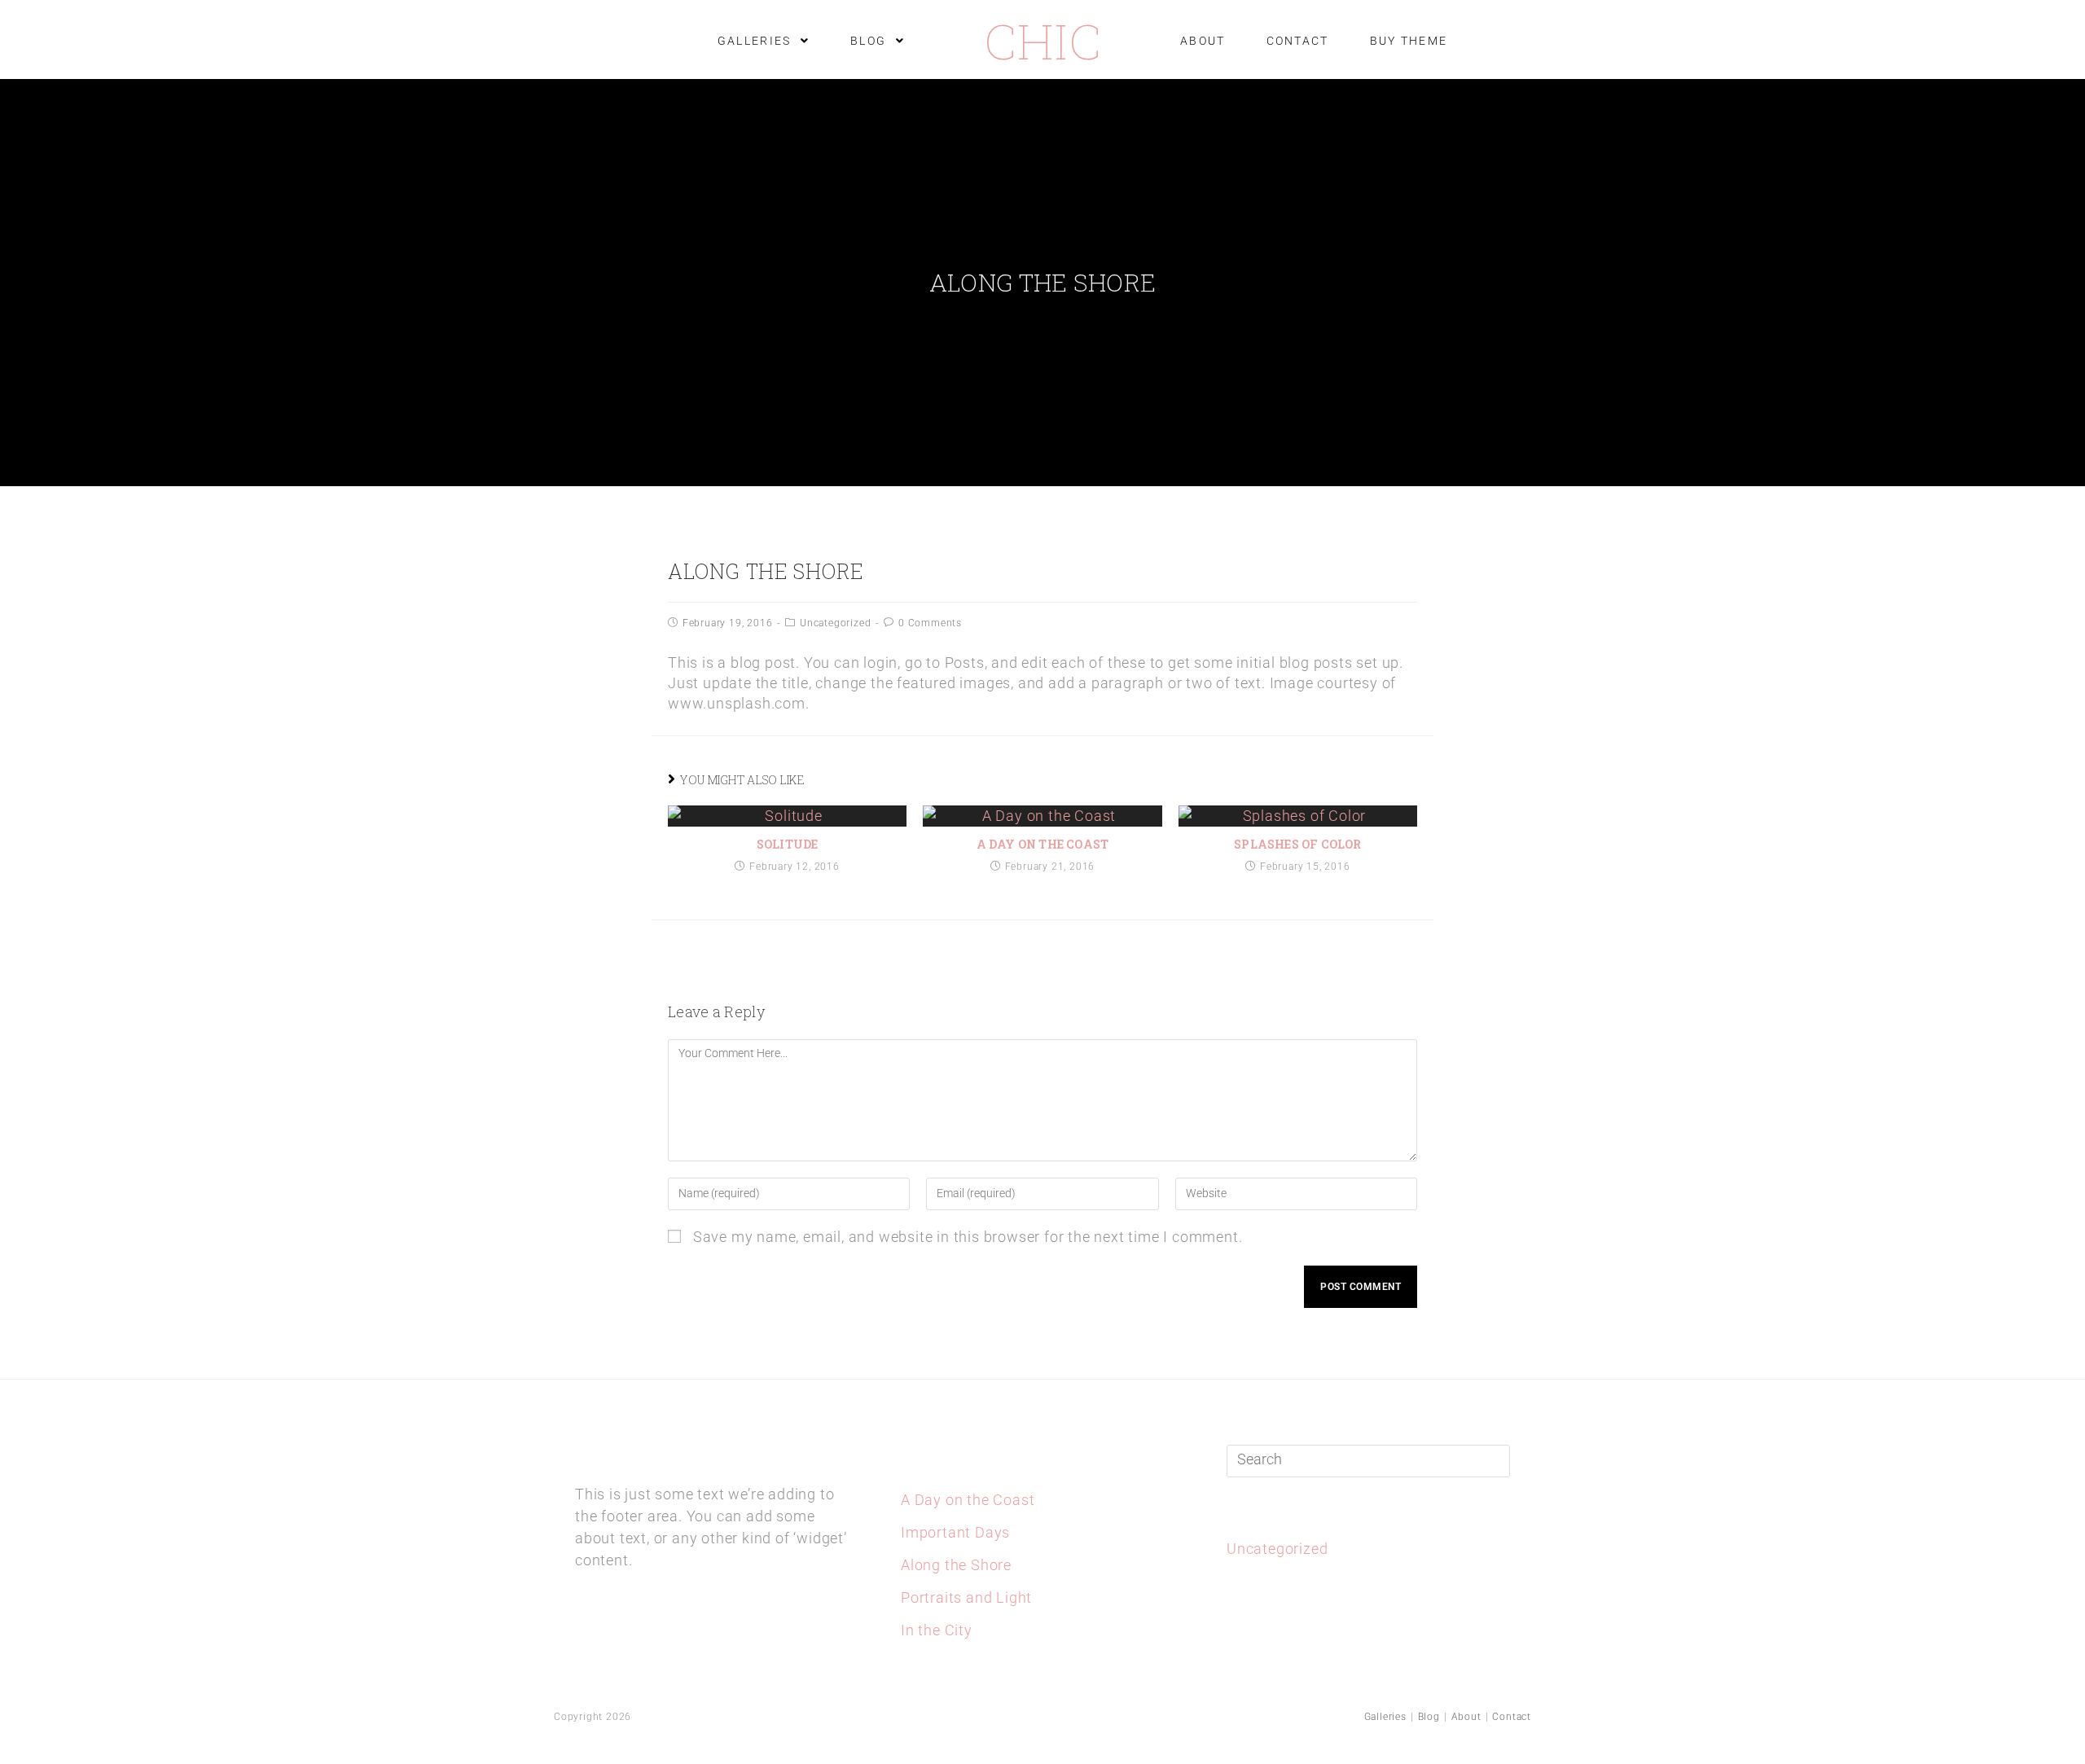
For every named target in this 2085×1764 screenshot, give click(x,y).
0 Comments (930, 623)
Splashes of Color (1297, 844)
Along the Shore (956, 1565)
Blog (1429, 1717)
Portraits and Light (966, 1597)
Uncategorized (835, 623)
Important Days (955, 1532)
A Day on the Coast (1043, 844)
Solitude (788, 844)
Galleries (1385, 1717)
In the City (937, 1630)
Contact (1512, 1717)
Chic (1043, 40)
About (1466, 1717)
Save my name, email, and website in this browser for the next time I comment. (968, 1237)
